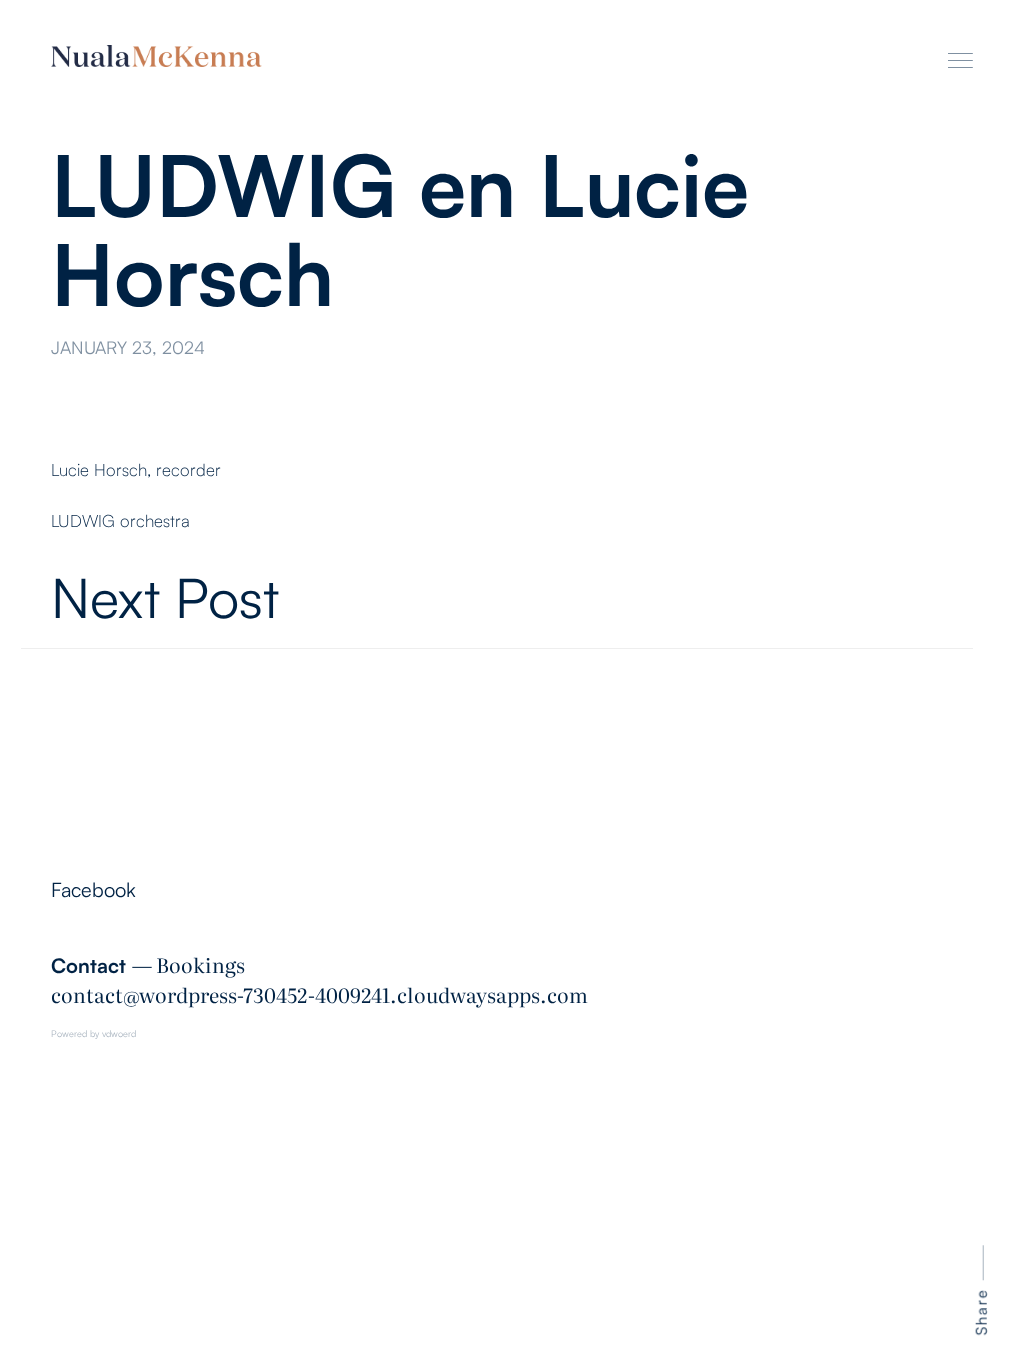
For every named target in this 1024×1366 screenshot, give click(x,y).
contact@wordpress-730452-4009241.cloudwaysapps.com (319, 994)
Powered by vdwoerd (93, 1033)
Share (981, 1311)
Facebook (93, 889)
